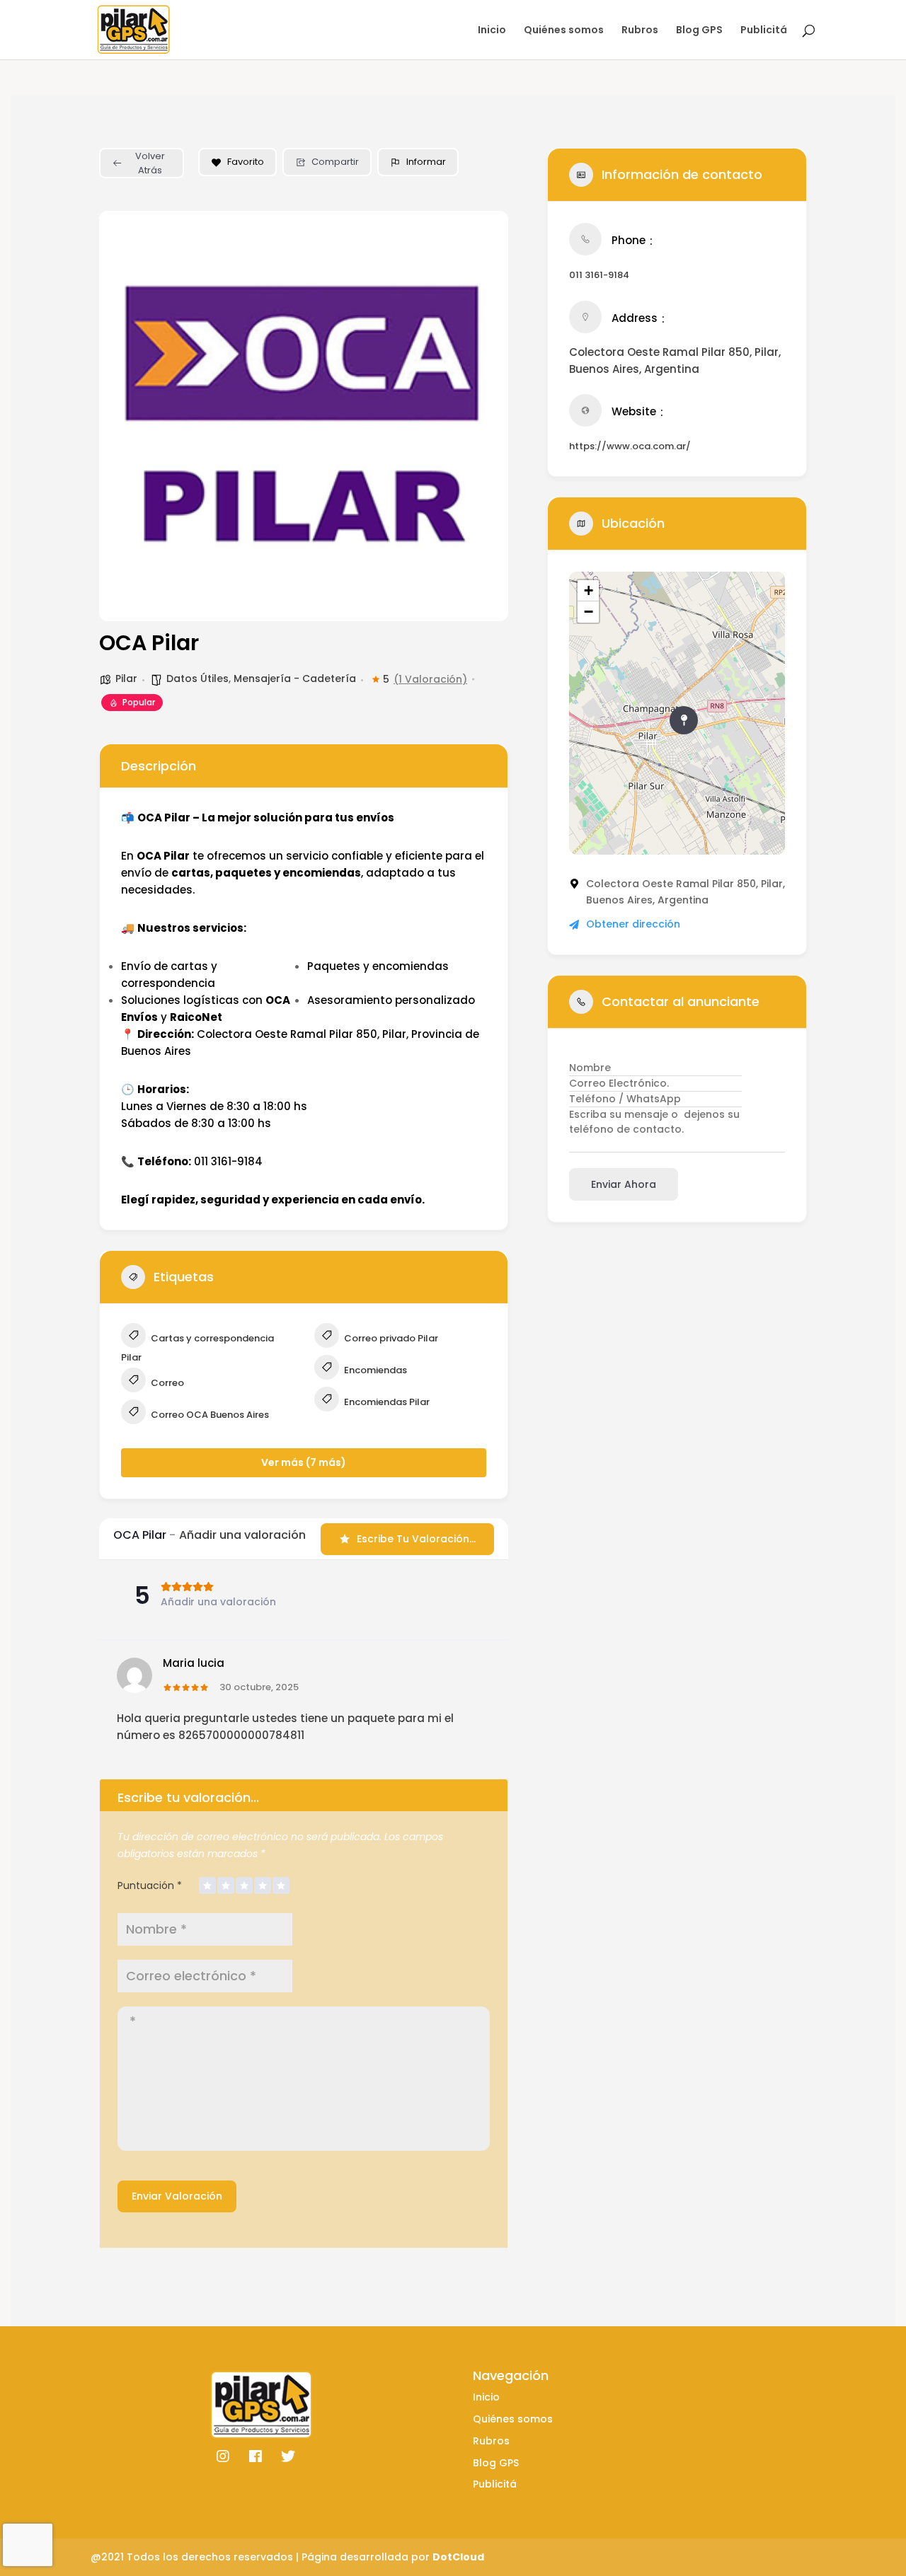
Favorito (246, 162)
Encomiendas (374, 1370)
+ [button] (589, 590)
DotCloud (458, 2557)
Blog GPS (699, 31)
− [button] (589, 612)
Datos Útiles (197, 678)
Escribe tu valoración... (416, 1539)
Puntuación (150, 1885)
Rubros (640, 31)
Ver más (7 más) (304, 1462)
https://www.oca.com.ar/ (630, 446)
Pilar (126, 678)
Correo (166, 1383)
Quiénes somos (564, 31)
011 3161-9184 (599, 275)
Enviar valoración (177, 2196)
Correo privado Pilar (390, 1338)
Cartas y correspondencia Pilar (197, 1348)
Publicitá (764, 31)
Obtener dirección (633, 924)
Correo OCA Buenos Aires (209, 1415)
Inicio (492, 31)
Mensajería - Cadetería (295, 678)
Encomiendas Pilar (386, 1402)
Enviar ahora (624, 1184)
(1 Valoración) (430, 679)
